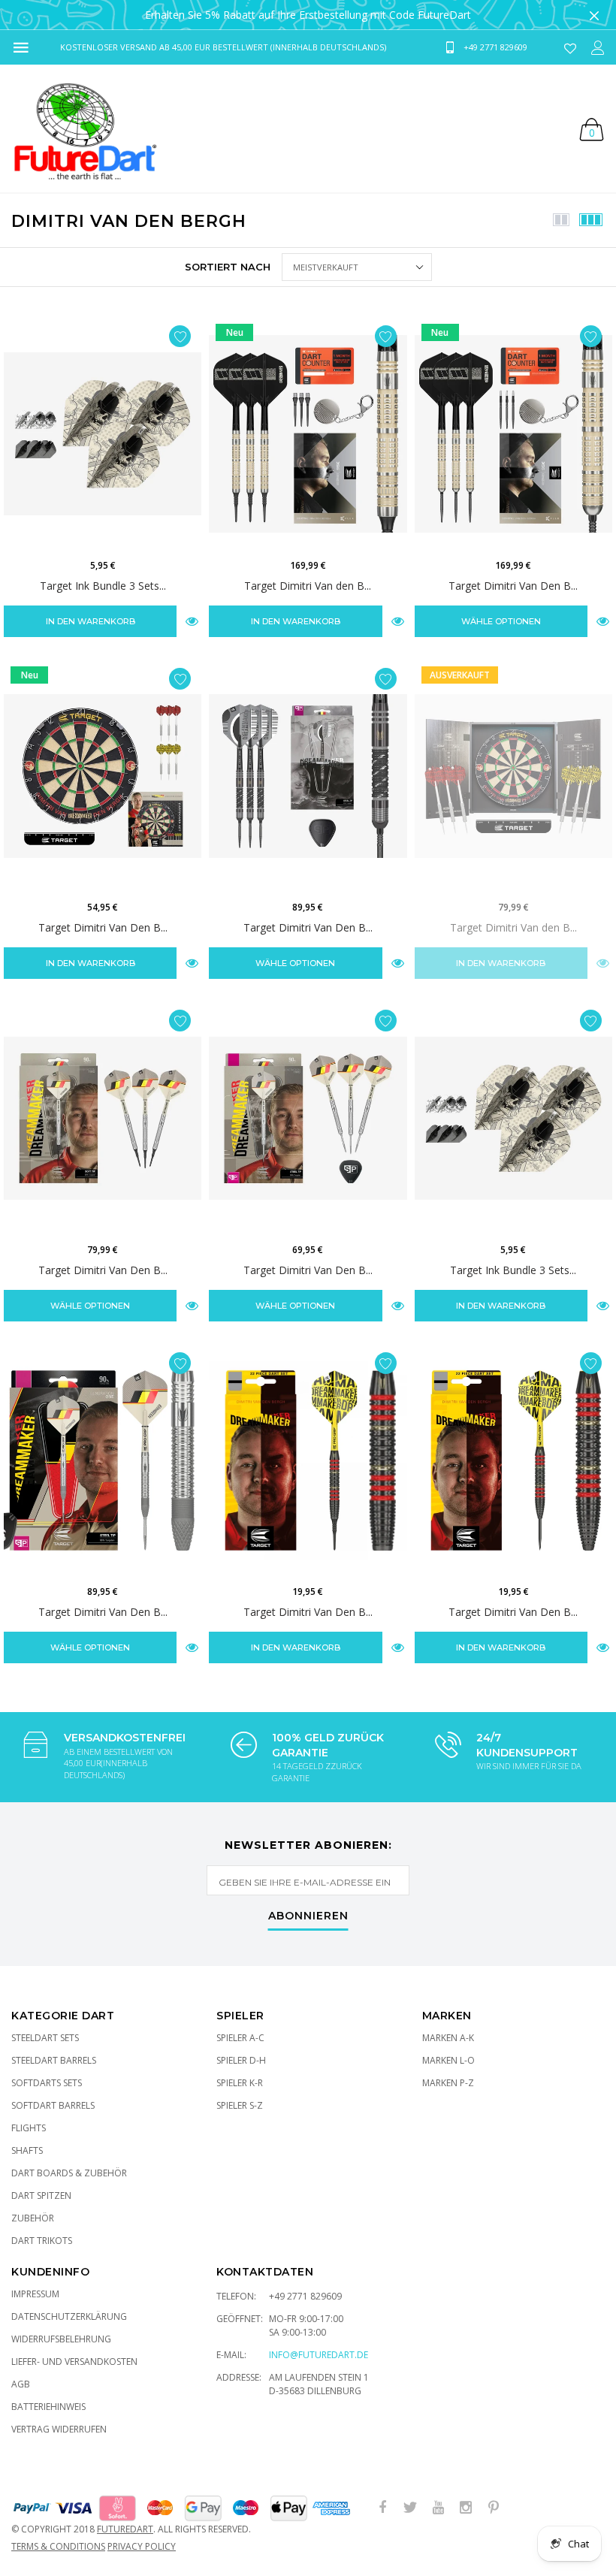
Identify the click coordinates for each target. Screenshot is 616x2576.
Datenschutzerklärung (69, 2316)
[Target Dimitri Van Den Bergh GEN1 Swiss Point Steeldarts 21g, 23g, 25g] (103, 1461)
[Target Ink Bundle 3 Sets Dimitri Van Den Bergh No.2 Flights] (103, 434)
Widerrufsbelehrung (61, 2339)
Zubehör (33, 2218)
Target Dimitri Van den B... (308, 586)
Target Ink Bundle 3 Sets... (103, 586)
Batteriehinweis (48, 2407)
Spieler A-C (240, 2038)
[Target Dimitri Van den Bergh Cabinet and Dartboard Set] (513, 776)
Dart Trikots (42, 2241)
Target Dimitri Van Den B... (513, 586)
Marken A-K (448, 2038)
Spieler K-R (240, 2083)
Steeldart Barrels (54, 2060)
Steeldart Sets (45, 2038)
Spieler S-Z (240, 2105)
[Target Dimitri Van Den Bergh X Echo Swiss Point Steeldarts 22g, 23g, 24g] (308, 776)
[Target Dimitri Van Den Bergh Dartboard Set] (103, 776)
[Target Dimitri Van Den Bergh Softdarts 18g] (308, 1461)
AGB (21, 2384)
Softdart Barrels (53, 2105)
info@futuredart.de (319, 2355)
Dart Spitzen (41, 2195)
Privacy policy (142, 2546)
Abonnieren (308, 1916)
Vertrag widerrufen (59, 2429)
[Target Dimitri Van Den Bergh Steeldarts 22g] (513, 1461)
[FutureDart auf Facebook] (382, 2508)
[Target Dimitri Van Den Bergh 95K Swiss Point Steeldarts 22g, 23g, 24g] (513, 434)
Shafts (27, 2150)
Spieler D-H (241, 2060)
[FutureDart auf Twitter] (410, 2508)
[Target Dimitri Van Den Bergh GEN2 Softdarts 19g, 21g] (103, 1118)
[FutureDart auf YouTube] (438, 2508)
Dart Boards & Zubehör (69, 2173)
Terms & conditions (58, 2546)
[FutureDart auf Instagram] (466, 2508)
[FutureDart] (85, 128)
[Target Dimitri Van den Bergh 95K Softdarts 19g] (308, 434)
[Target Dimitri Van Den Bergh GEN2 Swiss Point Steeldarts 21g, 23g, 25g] (308, 1118)
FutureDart (125, 2529)
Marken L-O (448, 2060)
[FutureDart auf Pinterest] (494, 2508)
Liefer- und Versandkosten (74, 2362)
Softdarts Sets (47, 2083)
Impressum (35, 2294)
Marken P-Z (448, 2083)
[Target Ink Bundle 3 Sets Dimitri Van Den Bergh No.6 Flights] (513, 1118)
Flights (29, 2128)
